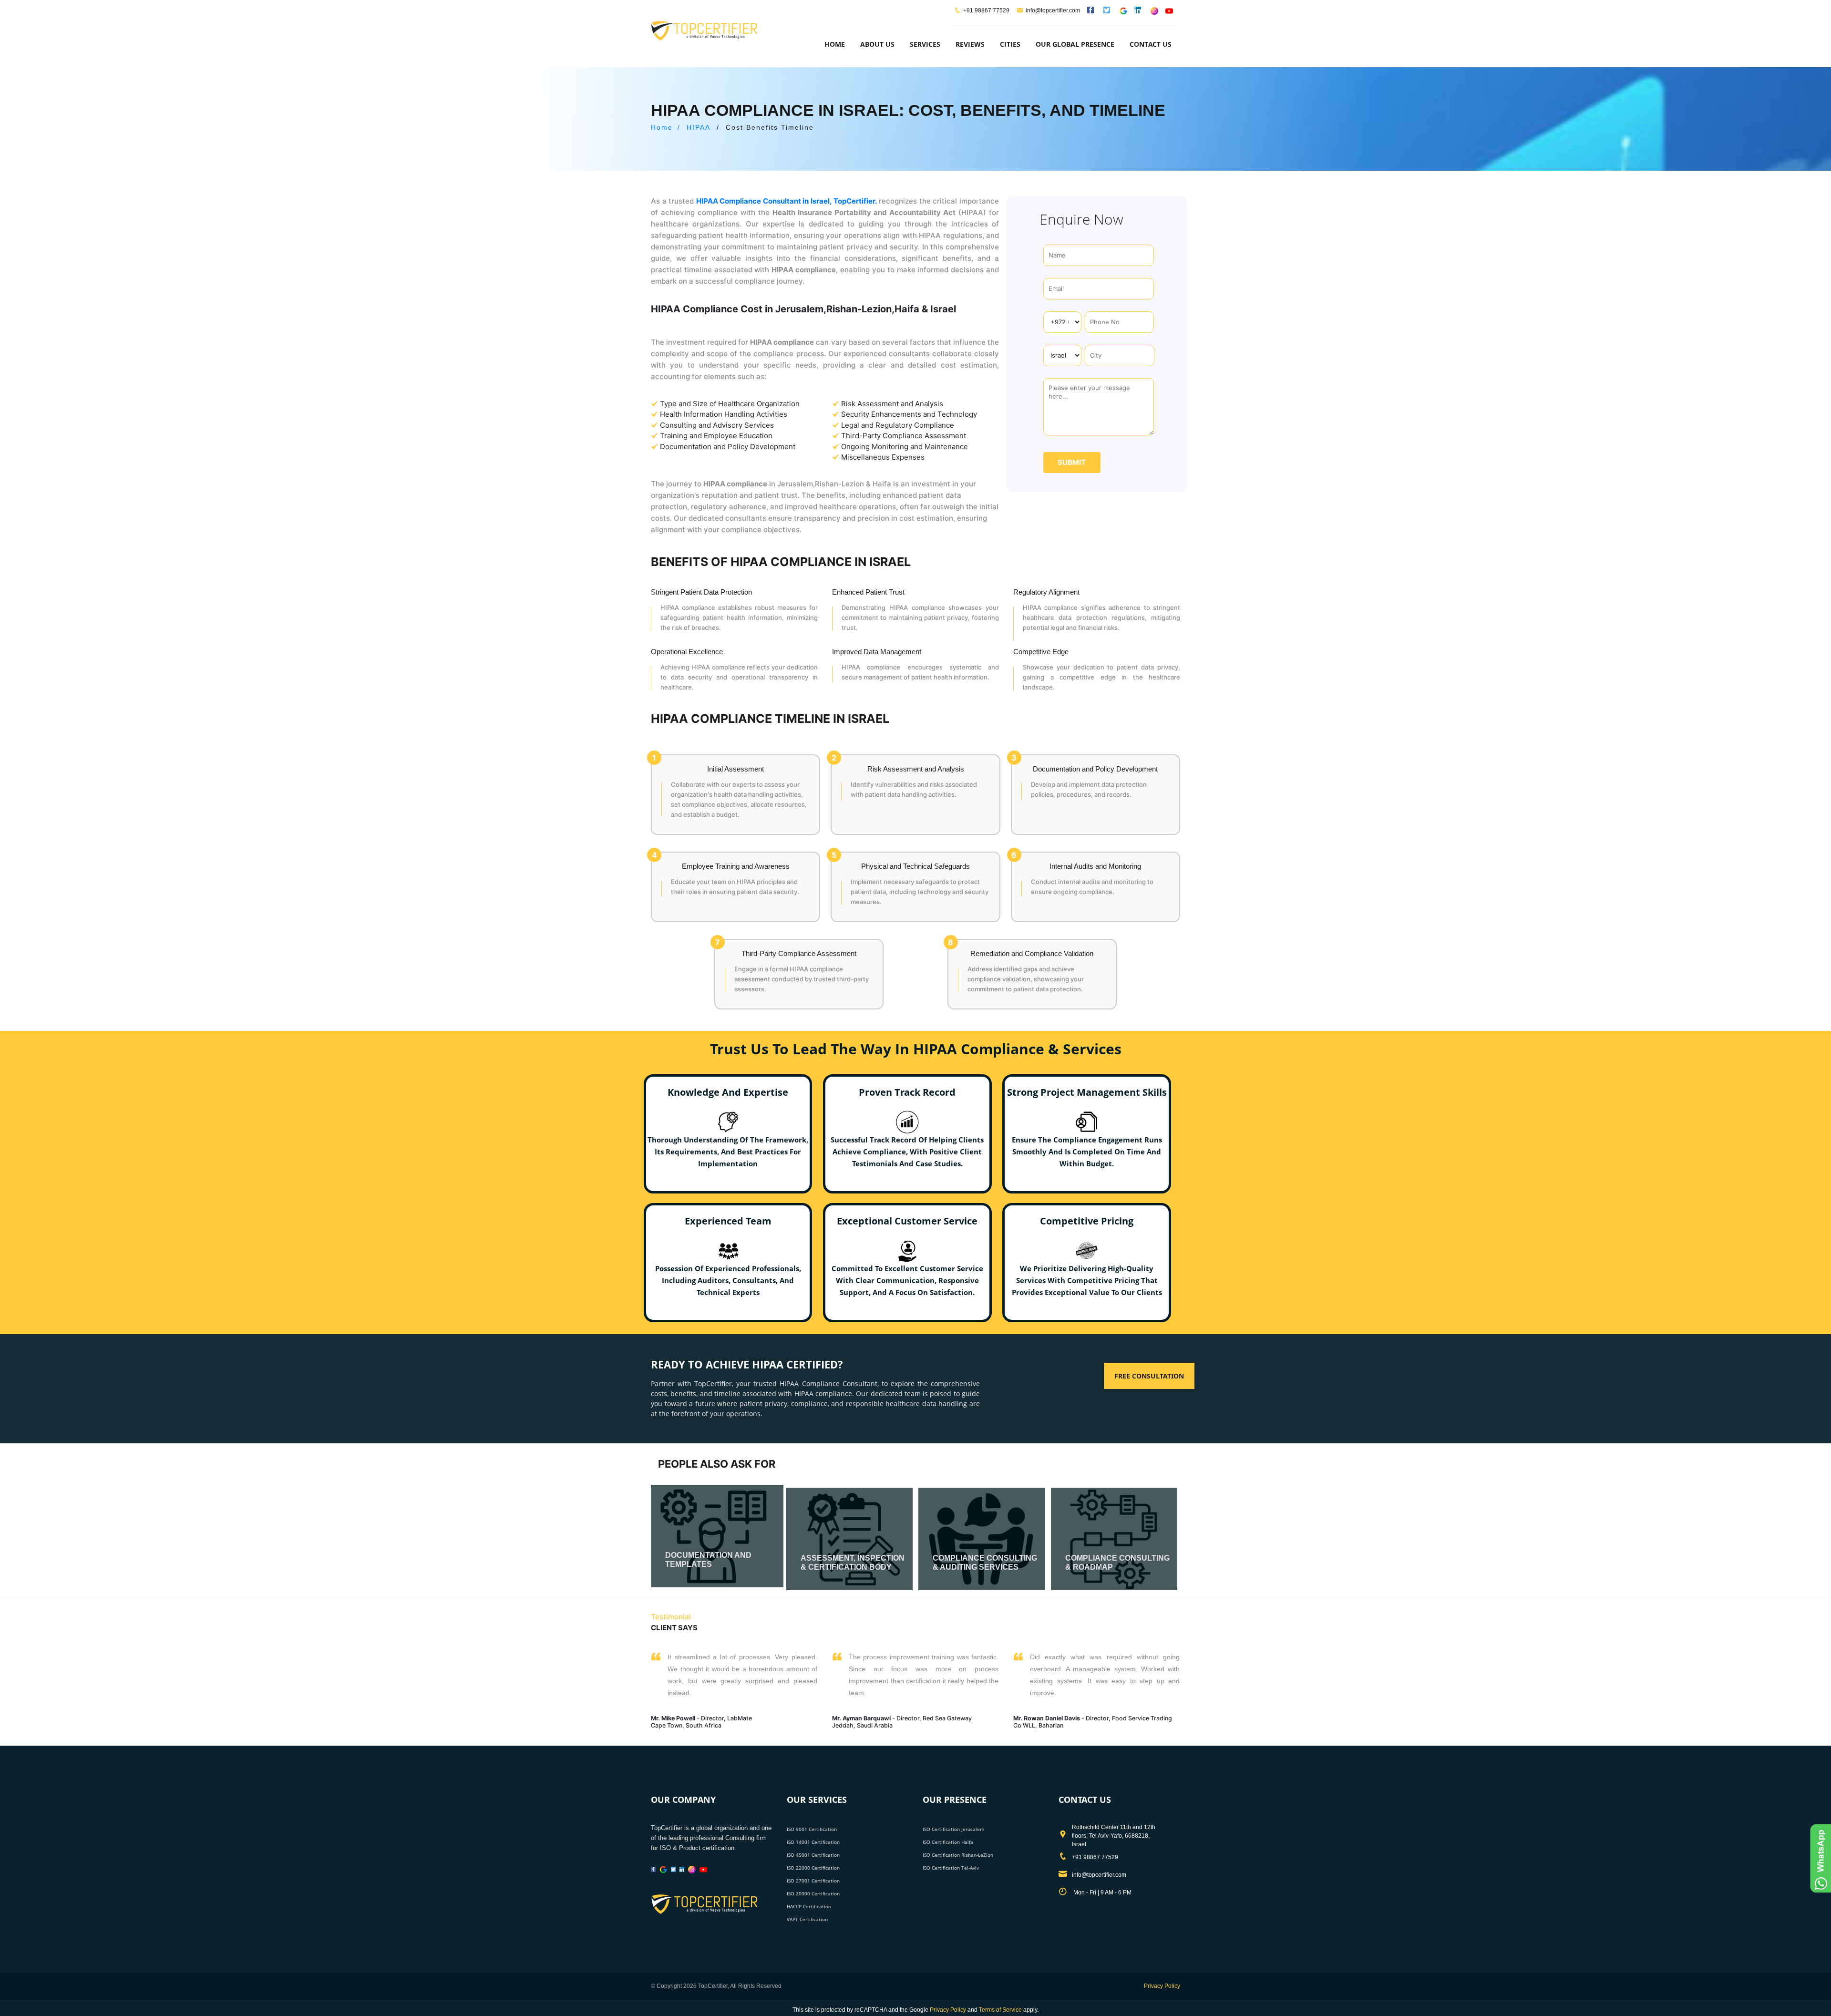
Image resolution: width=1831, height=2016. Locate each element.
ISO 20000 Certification (813, 1893)
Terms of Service (1000, 2010)
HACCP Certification (809, 1906)
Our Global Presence (1075, 44)
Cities (1010, 44)
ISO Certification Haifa (948, 1842)
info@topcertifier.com (1053, 10)
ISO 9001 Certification (812, 1829)
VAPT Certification (807, 1919)
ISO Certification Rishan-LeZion (958, 1855)
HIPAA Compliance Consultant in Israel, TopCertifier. (787, 201)
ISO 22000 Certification (813, 1868)
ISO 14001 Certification (813, 1842)
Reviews (970, 44)
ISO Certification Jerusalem (953, 1829)
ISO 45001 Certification (813, 1855)
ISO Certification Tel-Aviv (951, 1868)
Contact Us (1151, 44)
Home (835, 44)
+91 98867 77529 (986, 10)
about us (877, 44)
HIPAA (699, 127)
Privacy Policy (1162, 1986)
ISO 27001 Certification (813, 1881)
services (925, 44)
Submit (1072, 462)
